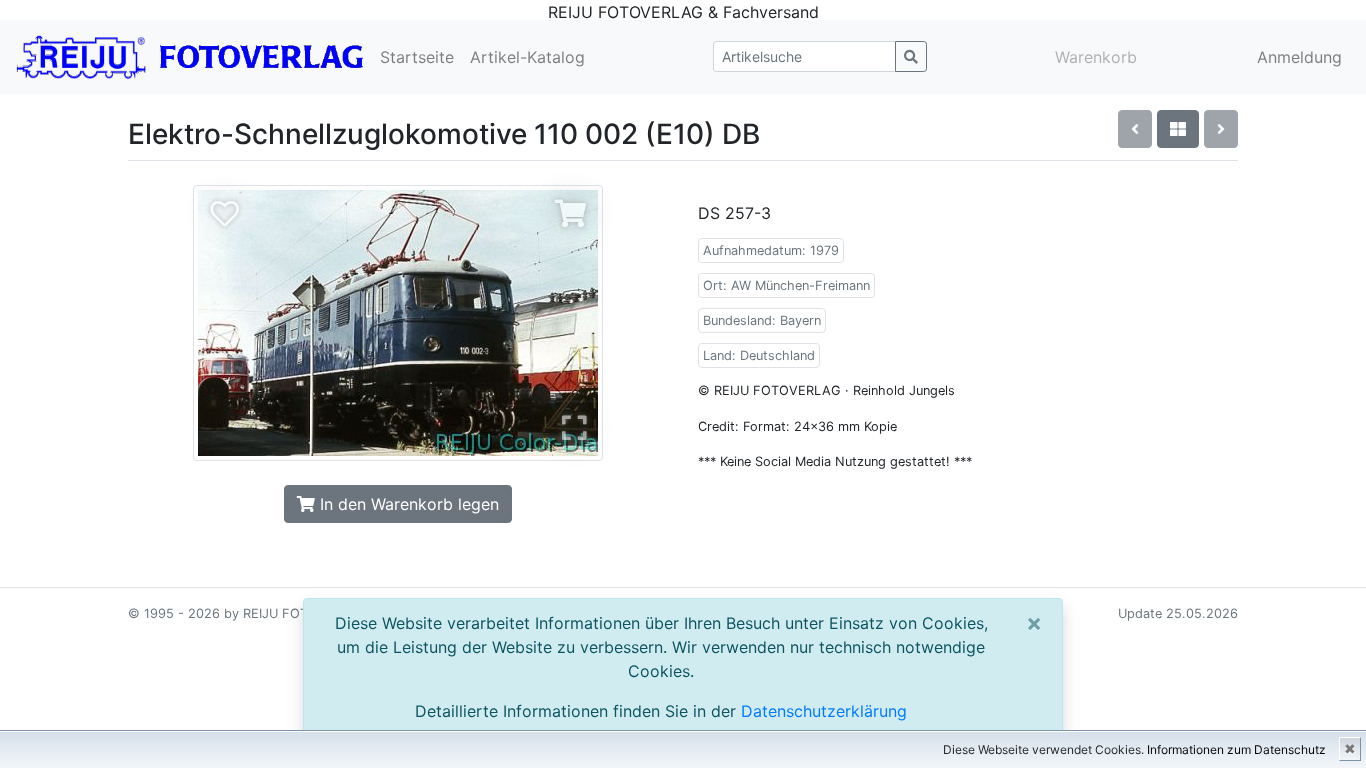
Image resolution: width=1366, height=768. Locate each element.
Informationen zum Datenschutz (1236, 749)
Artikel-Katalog (527, 57)
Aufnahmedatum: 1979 (771, 250)
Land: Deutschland (759, 355)
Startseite (417, 57)
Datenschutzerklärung (824, 711)
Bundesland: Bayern (762, 320)
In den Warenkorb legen (407, 504)
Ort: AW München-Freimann (786, 285)
